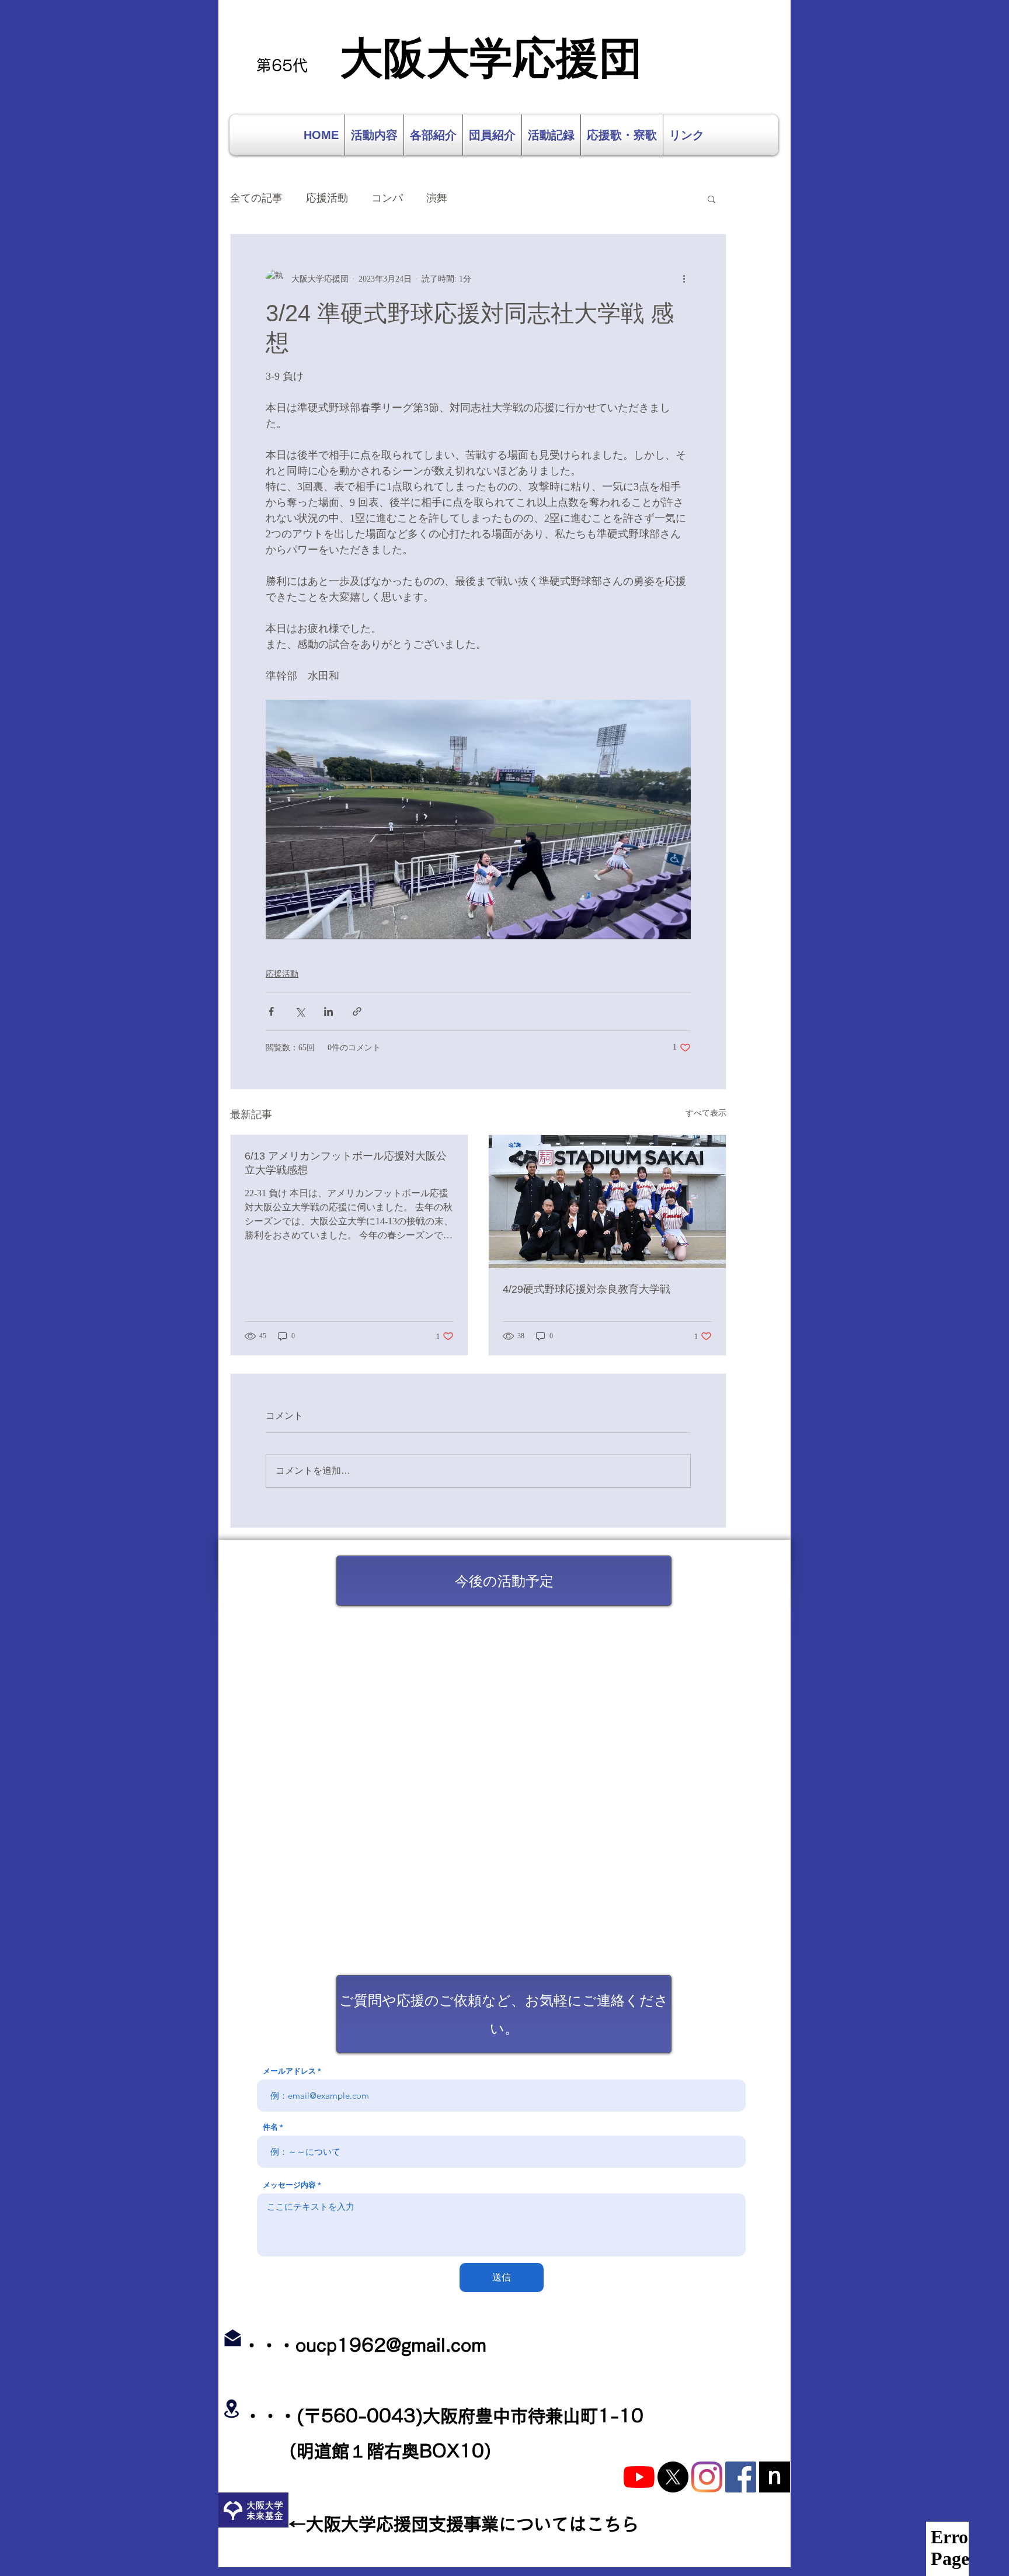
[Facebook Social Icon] (741, 2477)
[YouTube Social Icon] (639, 2477)
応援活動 (327, 198)
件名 (270, 2127)
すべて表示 (706, 1113)
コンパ (387, 198)
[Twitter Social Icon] (673, 2477)
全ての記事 (256, 198)
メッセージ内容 (289, 2185)
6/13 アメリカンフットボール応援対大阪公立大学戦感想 (346, 1163)
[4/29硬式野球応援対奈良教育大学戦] (607, 1202)
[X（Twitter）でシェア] (300, 1011)
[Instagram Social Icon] (707, 2477)
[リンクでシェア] (357, 1011)
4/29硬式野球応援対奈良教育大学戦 (587, 1289)
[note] (775, 2477)
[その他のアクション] (684, 279)
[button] (711, 199)
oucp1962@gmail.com (391, 2345)
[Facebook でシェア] (271, 1011)
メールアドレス (289, 2071)
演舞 (437, 198)
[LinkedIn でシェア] (328, 1011)
